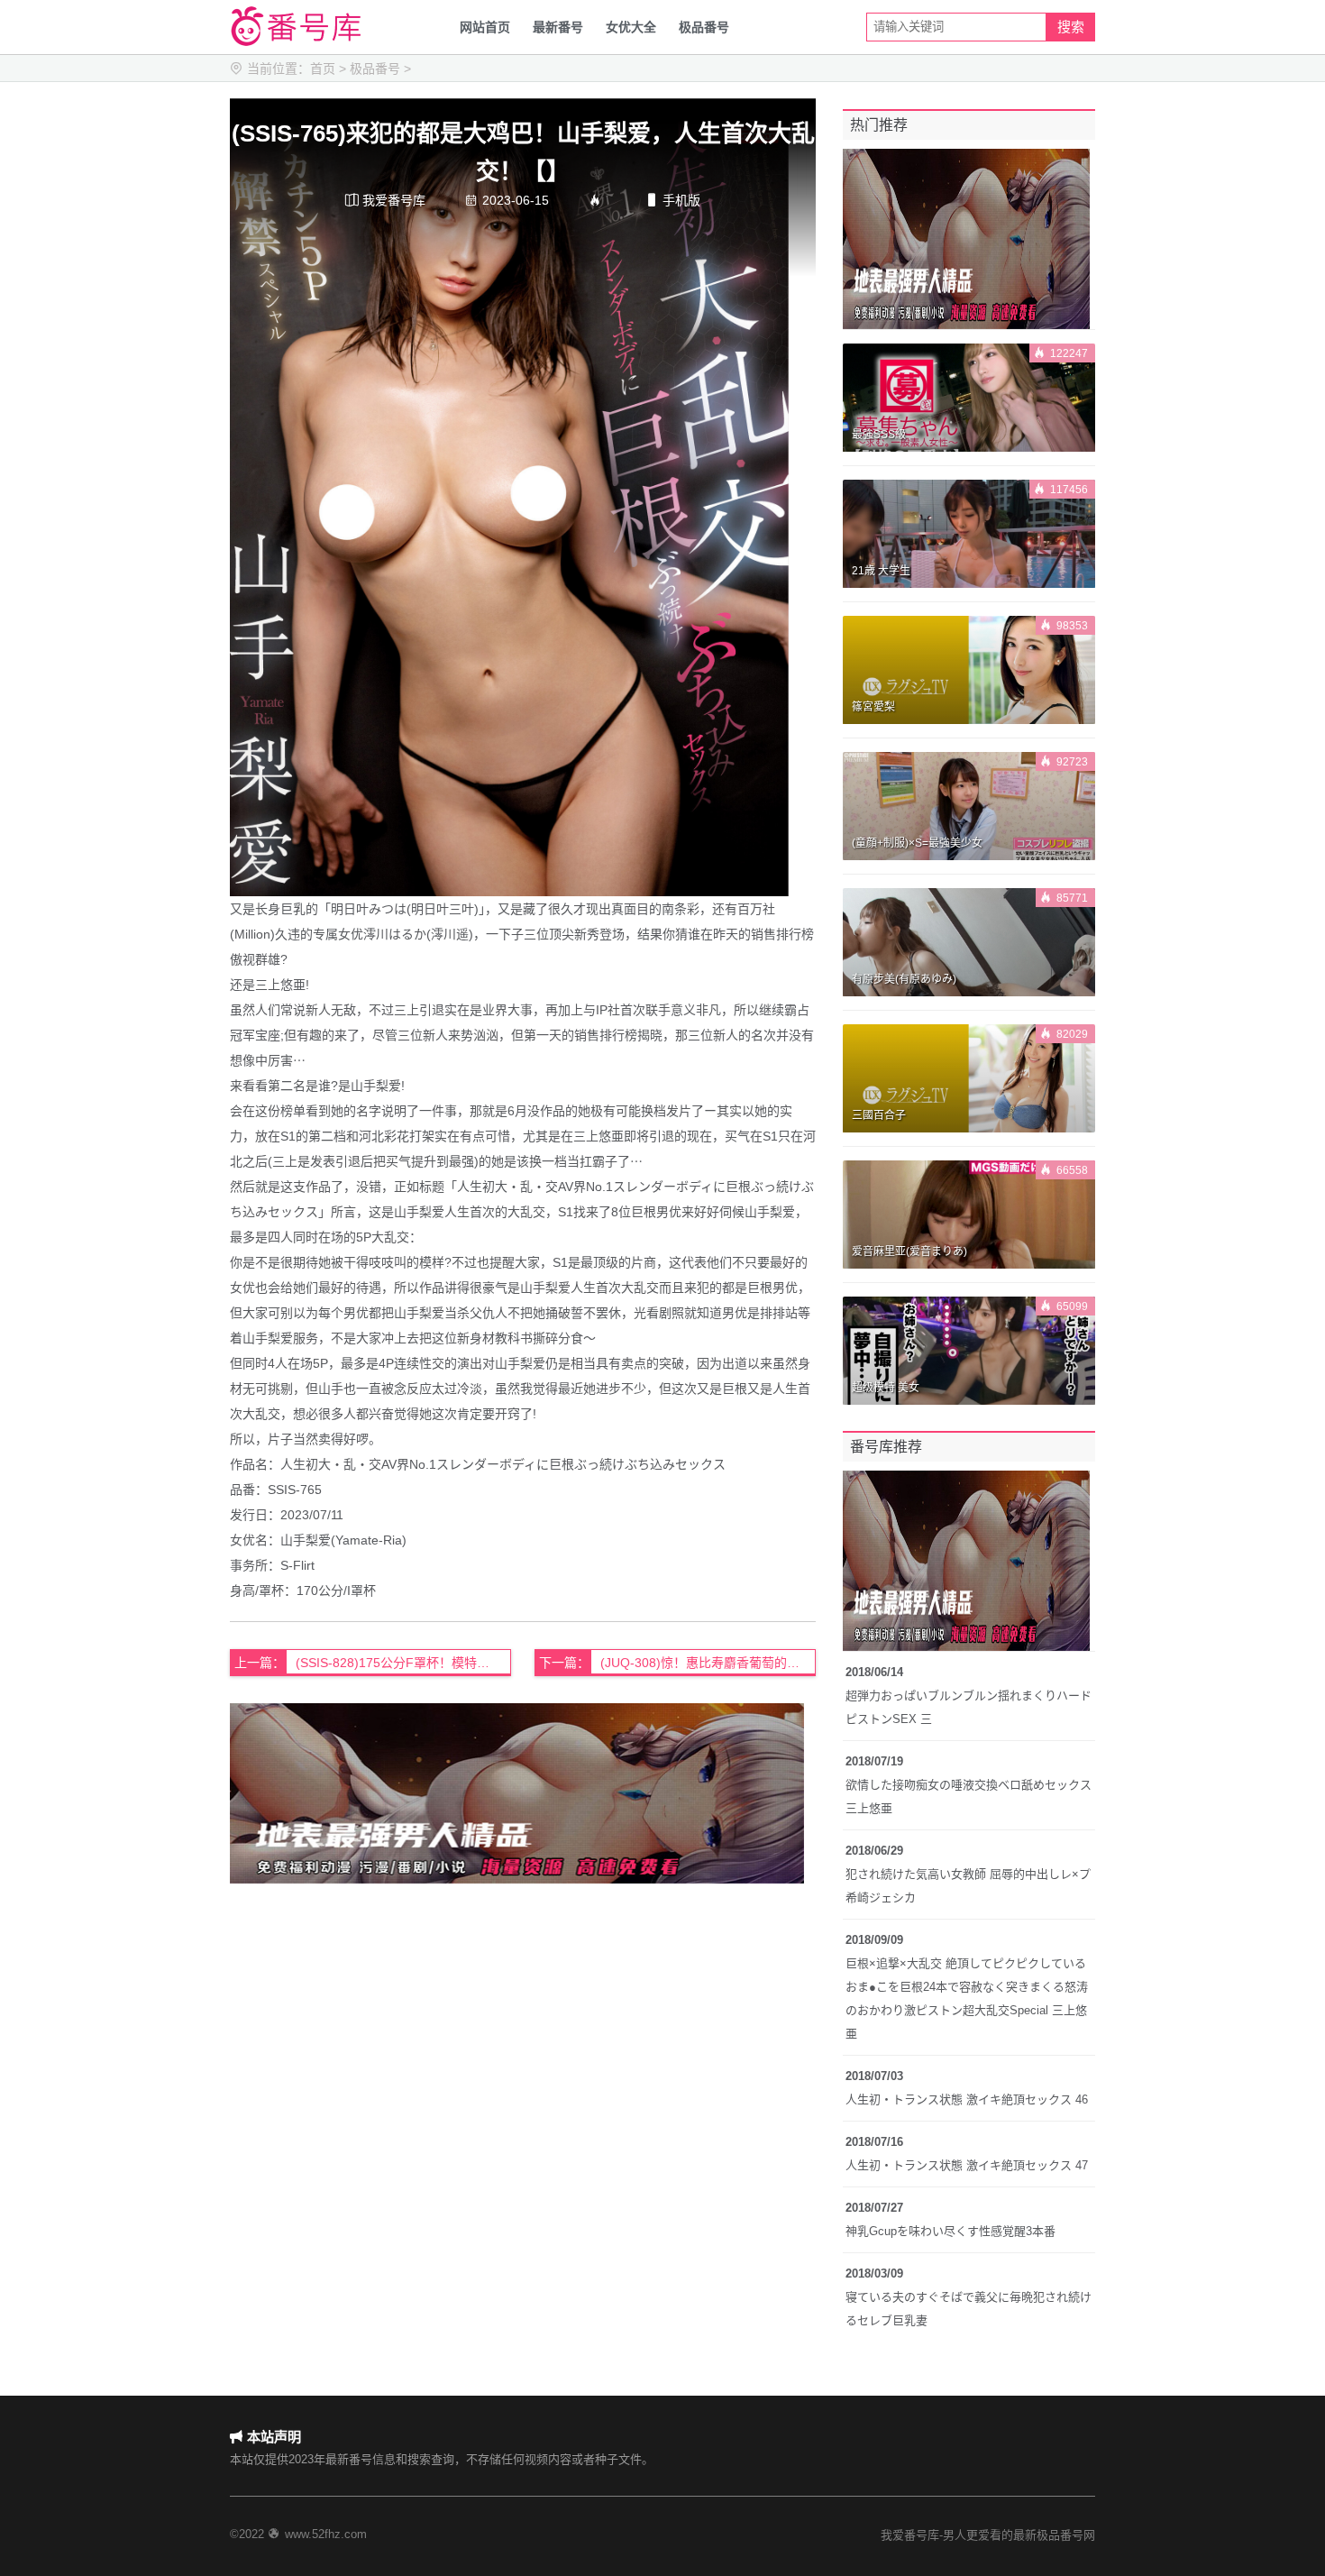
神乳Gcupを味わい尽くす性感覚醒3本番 (950, 2231)
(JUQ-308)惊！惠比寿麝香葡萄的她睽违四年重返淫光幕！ (708, 1663)
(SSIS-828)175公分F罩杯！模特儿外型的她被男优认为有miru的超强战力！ (403, 1663)
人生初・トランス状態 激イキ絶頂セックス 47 (967, 2165)
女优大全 (631, 27)
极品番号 (704, 27)
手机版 (673, 200)
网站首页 (485, 27)
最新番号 (558, 27)
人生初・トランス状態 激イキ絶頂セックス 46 (967, 2099)
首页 (323, 69)
